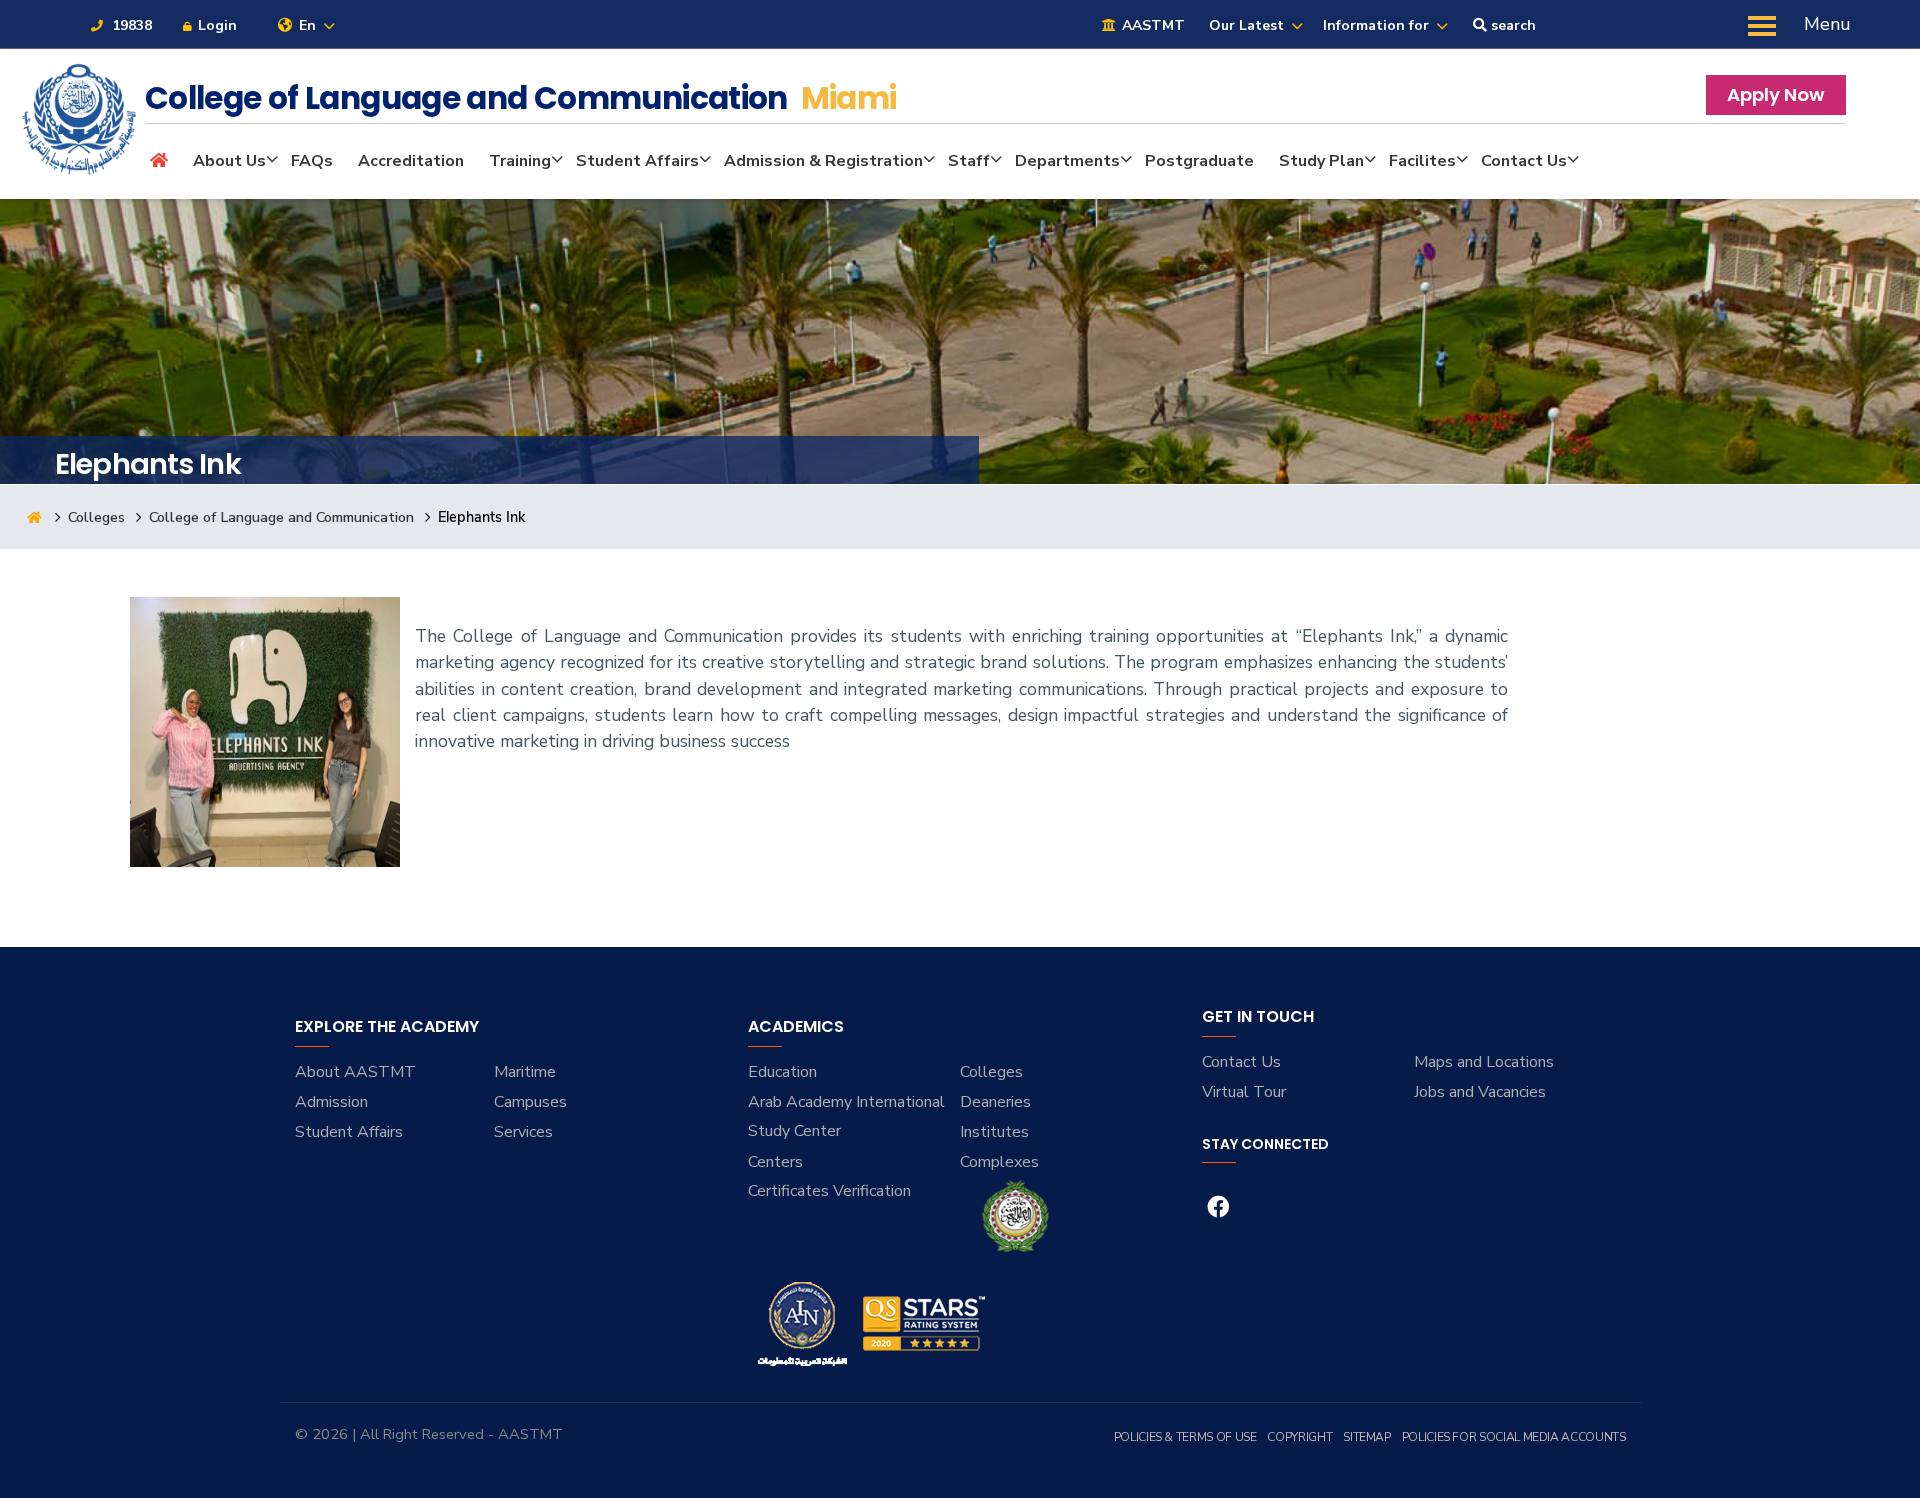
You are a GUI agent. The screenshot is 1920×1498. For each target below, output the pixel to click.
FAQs (312, 161)
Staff (969, 161)
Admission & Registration (823, 161)
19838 (130, 25)
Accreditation (411, 161)
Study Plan (1321, 161)
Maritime (525, 1072)
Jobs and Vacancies (1480, 1092)
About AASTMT (355, 1072)
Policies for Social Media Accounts (1514, 1437)
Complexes (999, 1162)
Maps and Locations (1484, 1062)
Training (520, 161)
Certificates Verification (829, 1191)
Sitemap (1366, 1437)
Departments (1067, 161)
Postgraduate (1199, 161)
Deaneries (995, 1102)
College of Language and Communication (281, 517)
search (1511, 25)
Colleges (96, 517)
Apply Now (1776, 94)
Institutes (994, 1132)
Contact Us (1524, 161)
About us (229, 161)
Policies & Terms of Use (1185, 1437)
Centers (775, 1162)
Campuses (530, 1102)
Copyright (1299, 1437)
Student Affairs (637, 161)
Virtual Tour (1244, 1092)
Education (782, 1072)
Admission (331, 1102)
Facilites (1422, 161)
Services (523, 1132)
